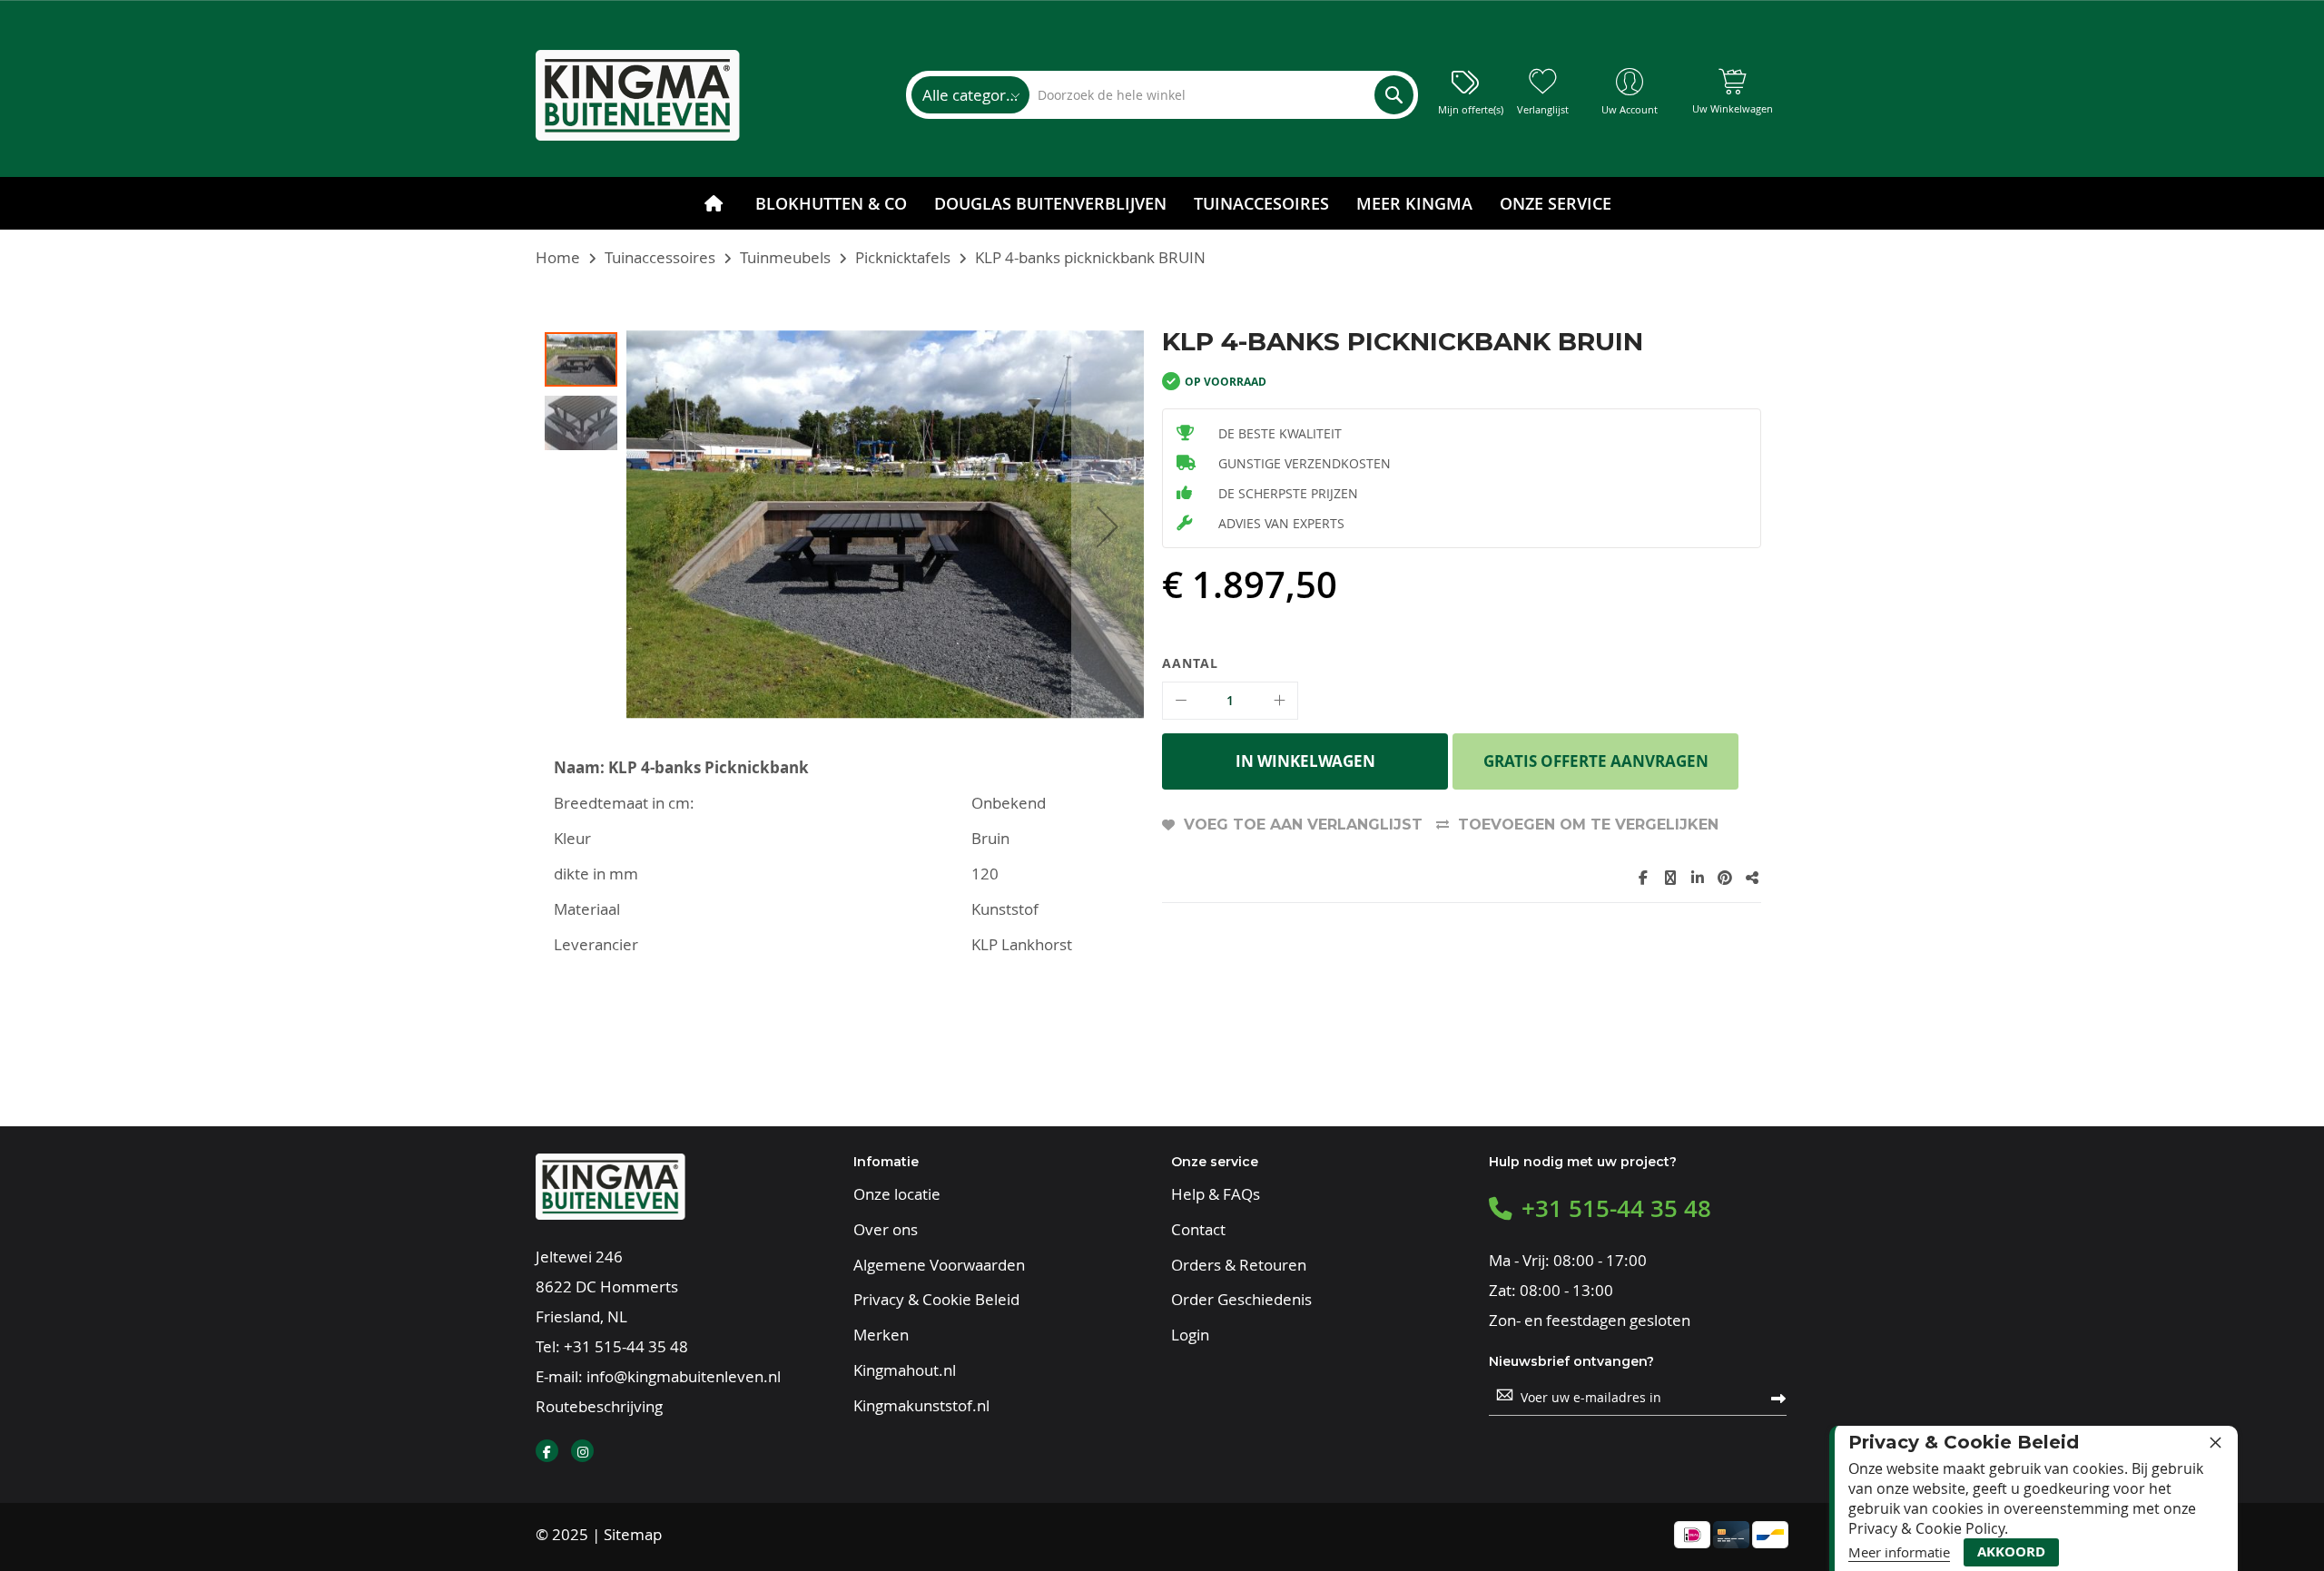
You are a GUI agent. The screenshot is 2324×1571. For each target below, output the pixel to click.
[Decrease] (1181, 701)
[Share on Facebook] (1643, 878)
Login (1190, 1335)
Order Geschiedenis (1241, 1300)
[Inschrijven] (1778, 1397)
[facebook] (547, 1451)
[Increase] (1279, 701)
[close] (2215, 1442)
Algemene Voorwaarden (939, 1265)
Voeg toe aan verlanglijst (1303, 825)
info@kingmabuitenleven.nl (684, 1376)
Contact (1198, 1230)
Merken (881, 1335)
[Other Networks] (1752, 878)
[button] (1108, 526)
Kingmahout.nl (905, 1370)
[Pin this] (1725, 878)
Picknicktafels (903, 257)
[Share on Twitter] (1670, 878)
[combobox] (1221, 95)
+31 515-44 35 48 (626, 1346)
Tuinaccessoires (660, 257)
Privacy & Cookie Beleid (936, 1300)
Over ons (886, 1230)
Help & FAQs (1216, 1194)
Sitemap (633, 1534)
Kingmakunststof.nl (921, 1406)
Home (558, 257)
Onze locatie (897, 1194)
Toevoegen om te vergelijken (1588, 825)
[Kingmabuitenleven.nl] (638, 95)
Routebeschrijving (599, 1406)
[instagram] (582, 1451)
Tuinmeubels (785, 257)
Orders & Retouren (1239, 1265)
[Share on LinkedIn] (1698, 878)
